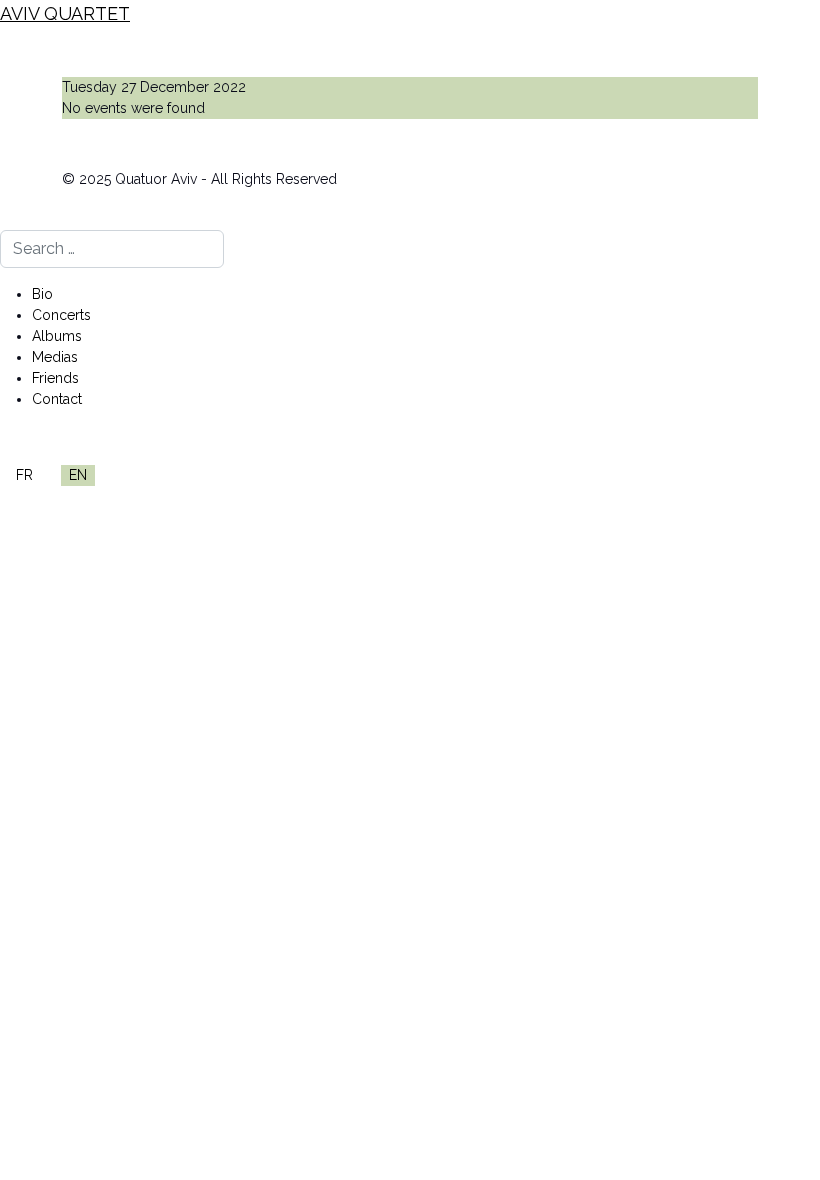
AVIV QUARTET (65, 13)
